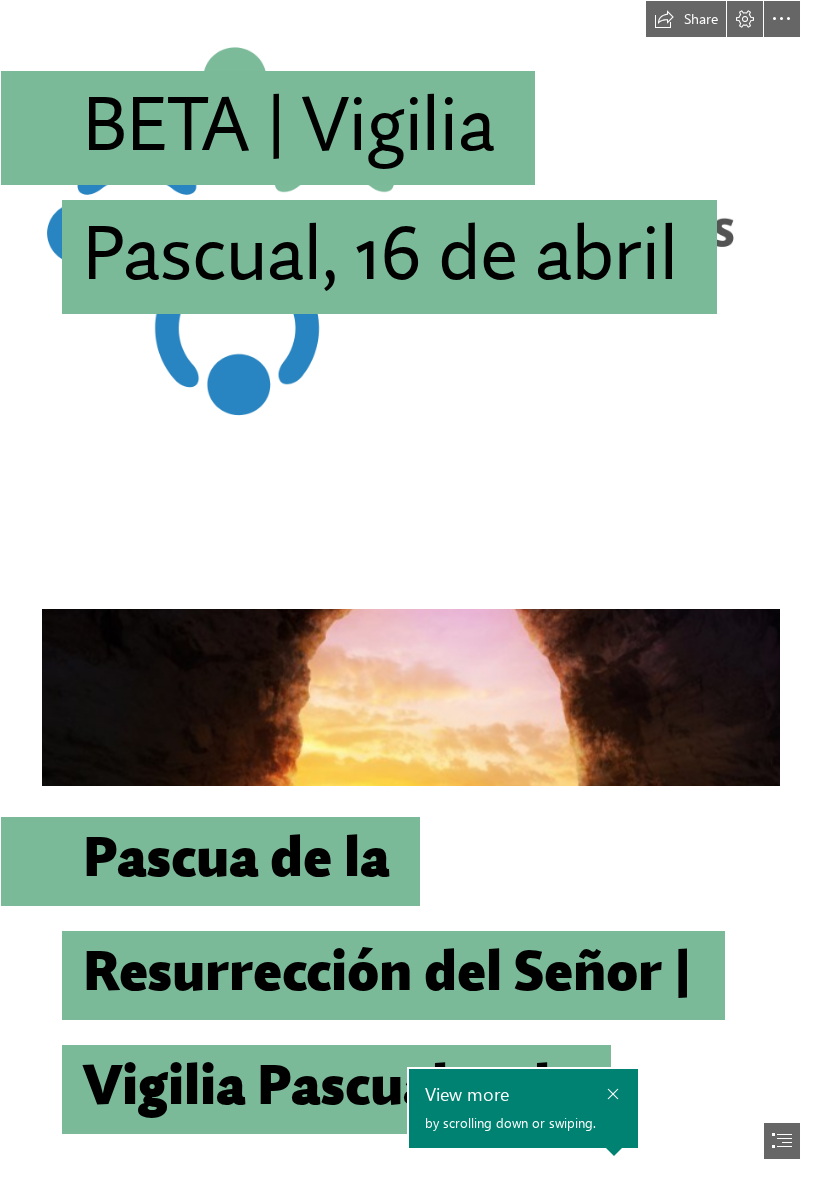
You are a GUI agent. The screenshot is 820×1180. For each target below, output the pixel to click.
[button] (686, 19)
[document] (410, 590)
